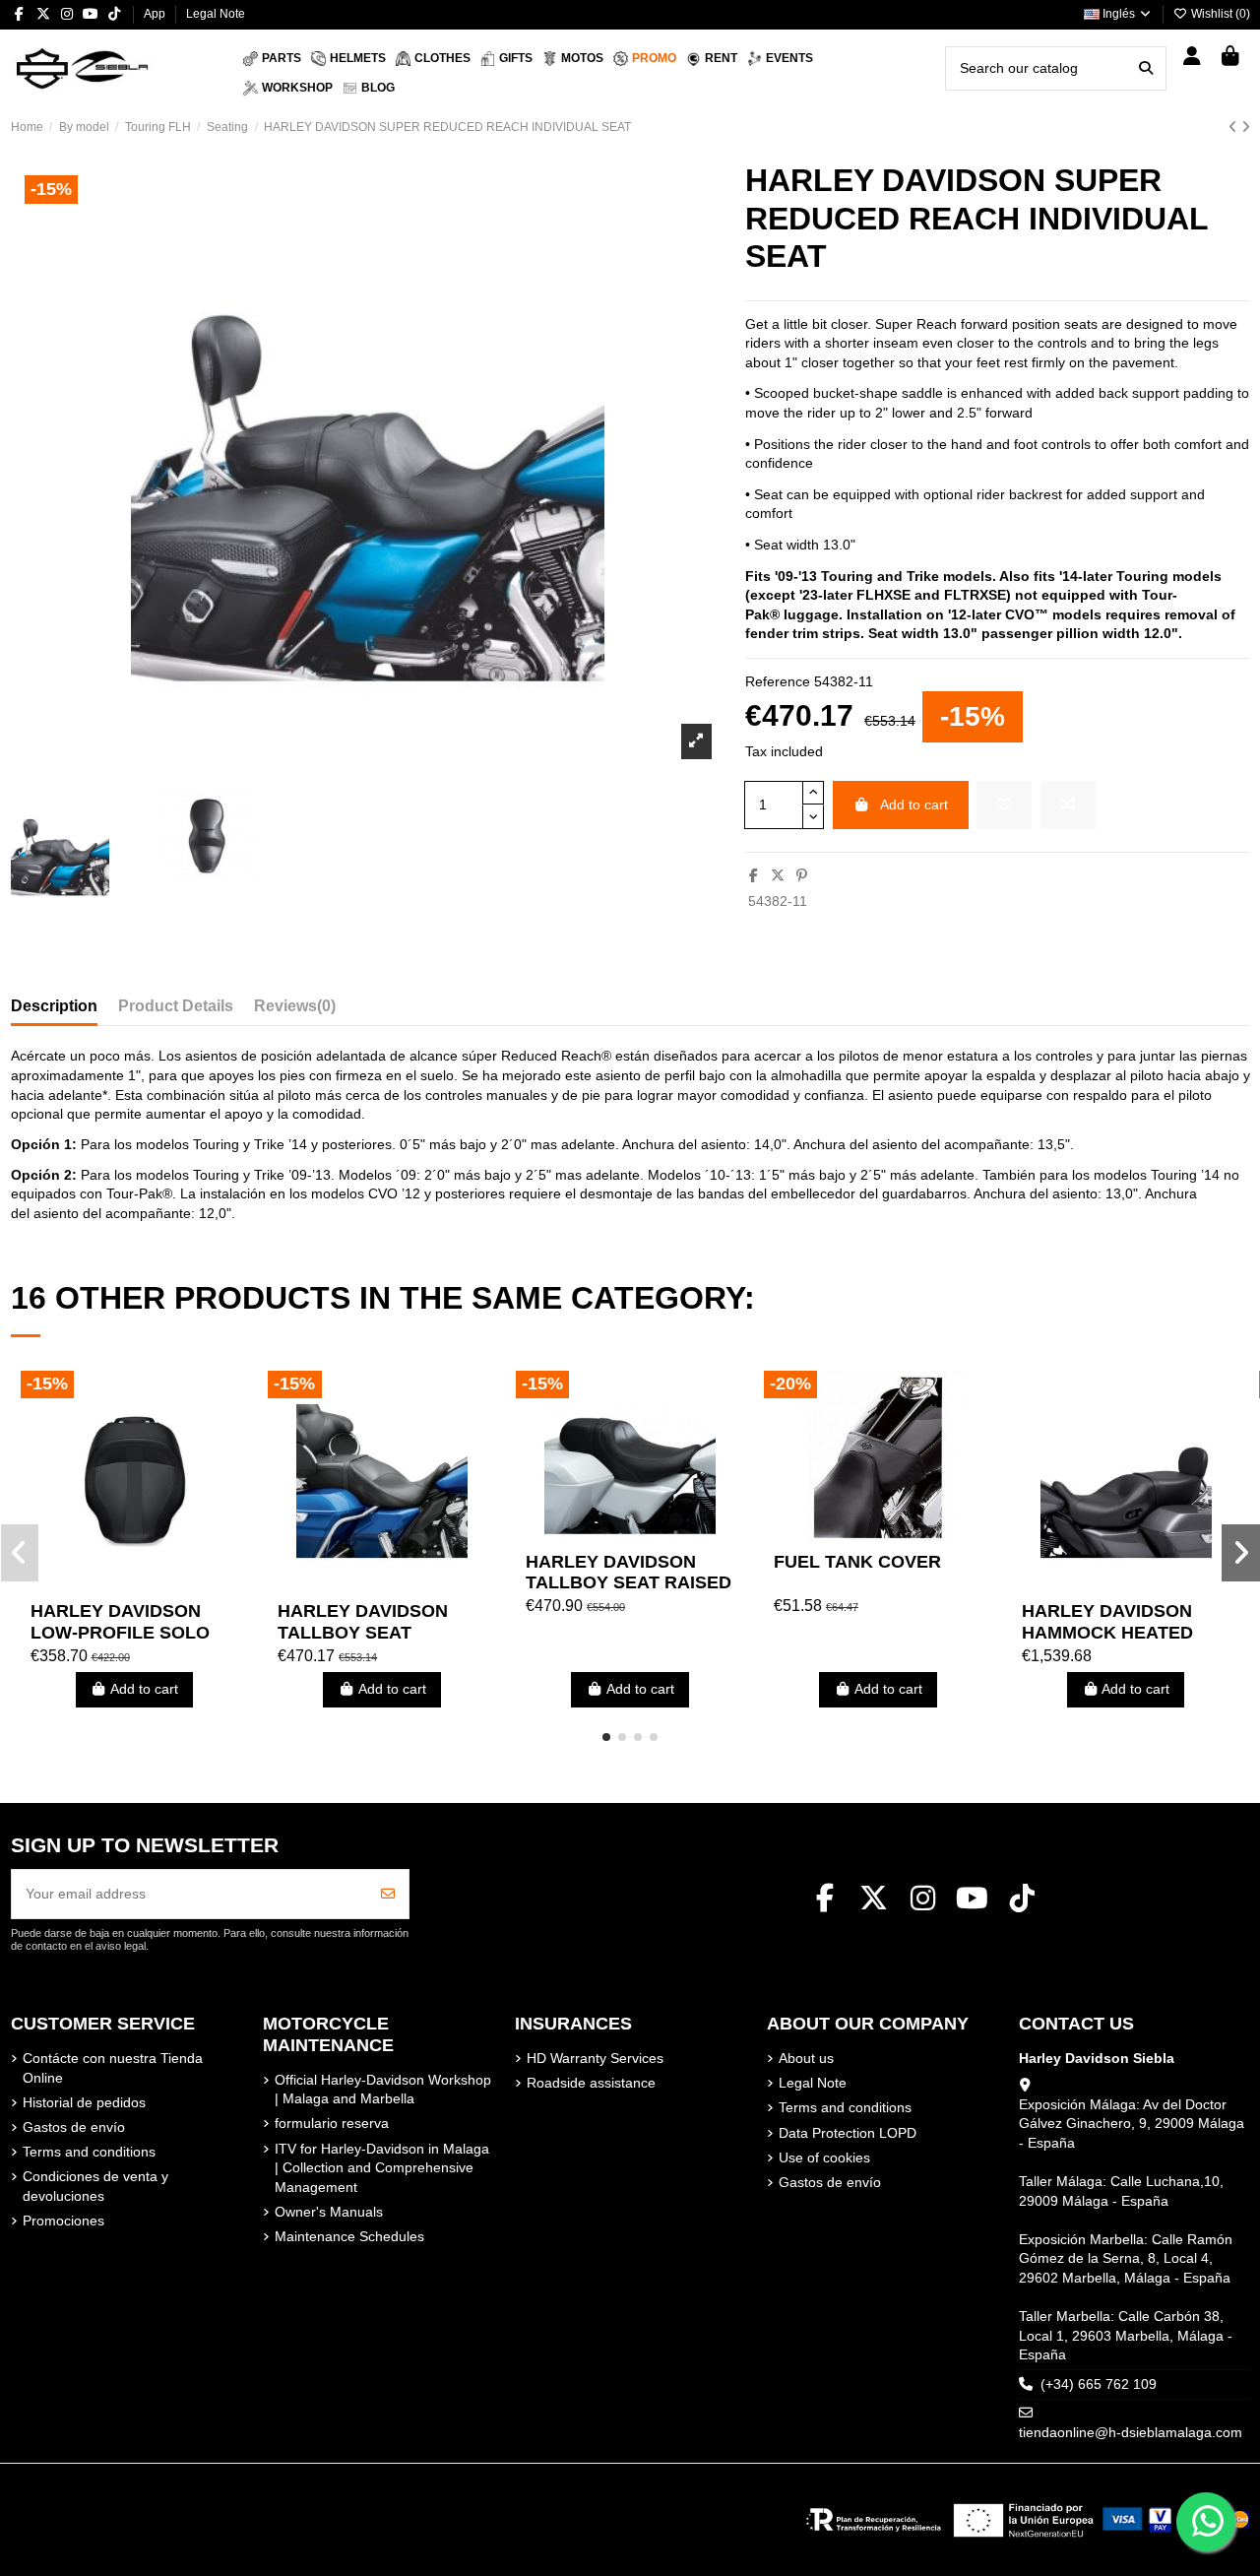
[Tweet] (778, 875)
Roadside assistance (591, 2083)
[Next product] (1246, 127)
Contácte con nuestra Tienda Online (113, 2068)
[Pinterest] (802, 875)
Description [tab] (54, 1006)
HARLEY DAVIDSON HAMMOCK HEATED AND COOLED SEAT (1107, 1632)
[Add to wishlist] (1004, 805)
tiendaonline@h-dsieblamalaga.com (1131, 2432)
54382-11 (778, 901)
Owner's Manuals (329, 2212)
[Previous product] (1235, 127)
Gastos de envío (74, 2127)
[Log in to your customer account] (1193, 58)
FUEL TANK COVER (857, 1562)
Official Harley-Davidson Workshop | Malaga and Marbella (383, 2090)
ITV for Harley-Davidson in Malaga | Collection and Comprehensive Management (382, 2168)
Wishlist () (1219, 14)
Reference (778, 681)
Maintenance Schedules (349, 2236)
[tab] (295, 1010)
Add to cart (914, 805)
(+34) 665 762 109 (1099, 2384)
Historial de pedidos (84, 2102)
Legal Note (216, 14)
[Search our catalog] (1146, 68)
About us (806, 2058)
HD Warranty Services (595, 2058)
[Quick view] (161, 1584)
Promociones (63, 2221)
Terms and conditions (89, 2152)
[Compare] (133, 1584)
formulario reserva (332, 2123)
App (156, 14)
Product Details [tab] (176, 1006)
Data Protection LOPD (848, 2133)
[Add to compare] (1068, 805)
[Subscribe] (388, 1894)
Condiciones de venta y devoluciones (95, 2186)
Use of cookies (824, 2157)
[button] (606, 1737)
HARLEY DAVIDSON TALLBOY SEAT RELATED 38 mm (363, 1632)
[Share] (754, 875)
